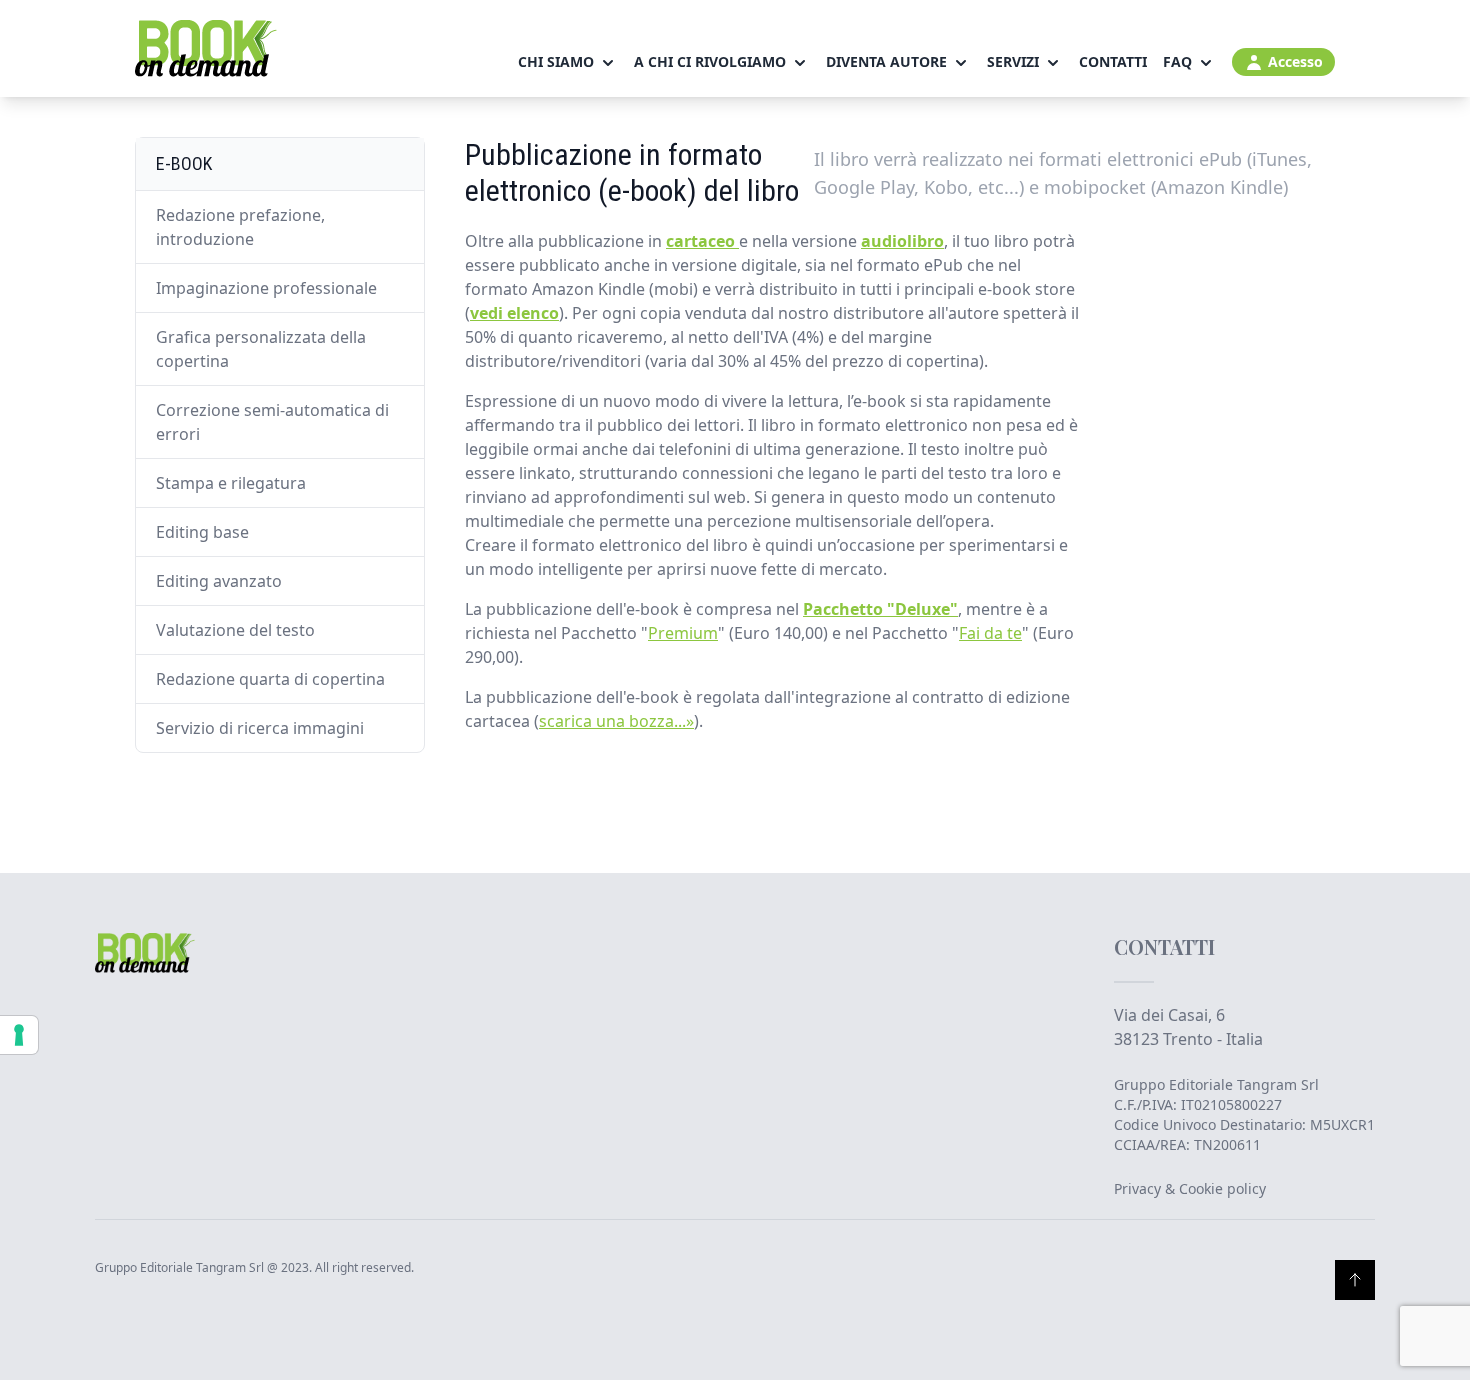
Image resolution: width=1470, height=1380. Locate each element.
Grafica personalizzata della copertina (261, 349)
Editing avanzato (219, 581)
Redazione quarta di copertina (270, 679)
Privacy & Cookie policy (1190, 1188)
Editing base (202, 532)
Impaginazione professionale (266, 288)
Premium (683, 633)
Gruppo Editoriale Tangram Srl (1216, 1084)
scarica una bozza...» (616, 721)
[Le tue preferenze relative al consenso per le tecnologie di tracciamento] (19, 1035)
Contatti (1113, 61)
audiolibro (902, 241)
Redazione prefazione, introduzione (240, 227)
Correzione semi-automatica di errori (272, 422)
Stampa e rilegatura (231, 483)
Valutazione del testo (235, 630)
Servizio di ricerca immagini (260, 728)
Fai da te (990, 633)
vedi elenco (514, 313)
